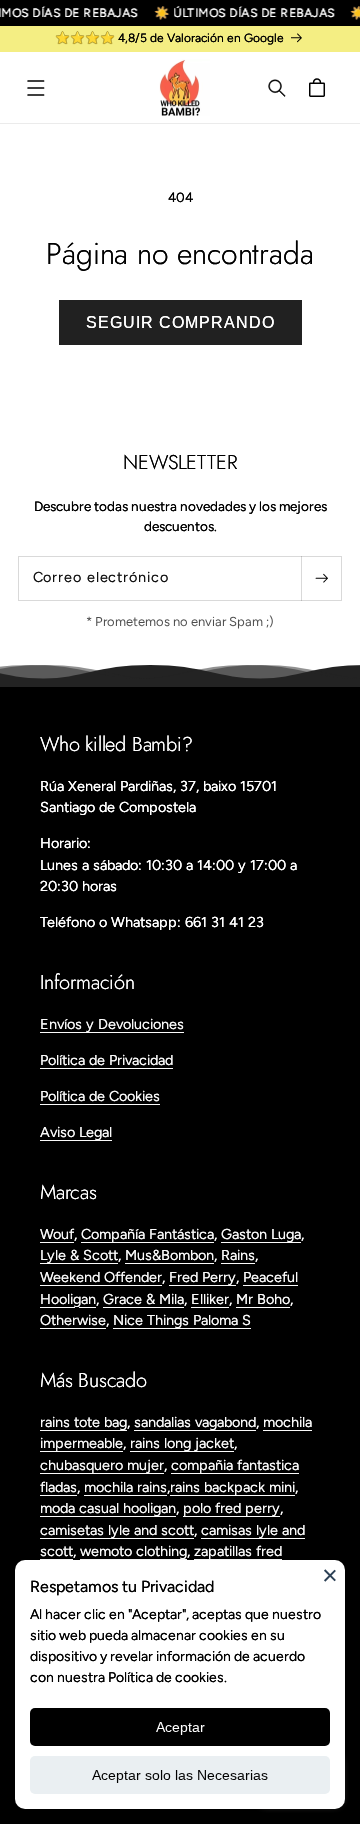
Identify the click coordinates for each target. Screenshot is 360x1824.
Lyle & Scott (79, 1255)
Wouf (57, 1234)
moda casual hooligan (108, 1508)
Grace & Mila (143, 1299)
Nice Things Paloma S (182, 1320)
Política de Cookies (100, 1096)
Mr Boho (263, 1299)
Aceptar (180, 1727)
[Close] (330, 1575)
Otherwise (73, 1320)
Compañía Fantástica (147, 1234)
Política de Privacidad (106, 1060)
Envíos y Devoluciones (112, 1024)
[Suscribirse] (321, 578)
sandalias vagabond (195, 1422)
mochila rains (125, 1487)
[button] (36, 88)
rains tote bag (83, 1422)
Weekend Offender (101, 1277)
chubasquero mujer (102, 1465)
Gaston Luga (261, 1234)
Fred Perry (202, 1277)
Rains (238, 1255)
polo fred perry (231, 1508)
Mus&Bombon (169, 1255)
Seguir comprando (180, 322)
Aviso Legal (76, 1132)
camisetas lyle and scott (117, 1530)
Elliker (210, 1299)
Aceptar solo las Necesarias (180, 1775)
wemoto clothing (133, 1551)
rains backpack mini (232, 1487)
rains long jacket (182, 1443)
